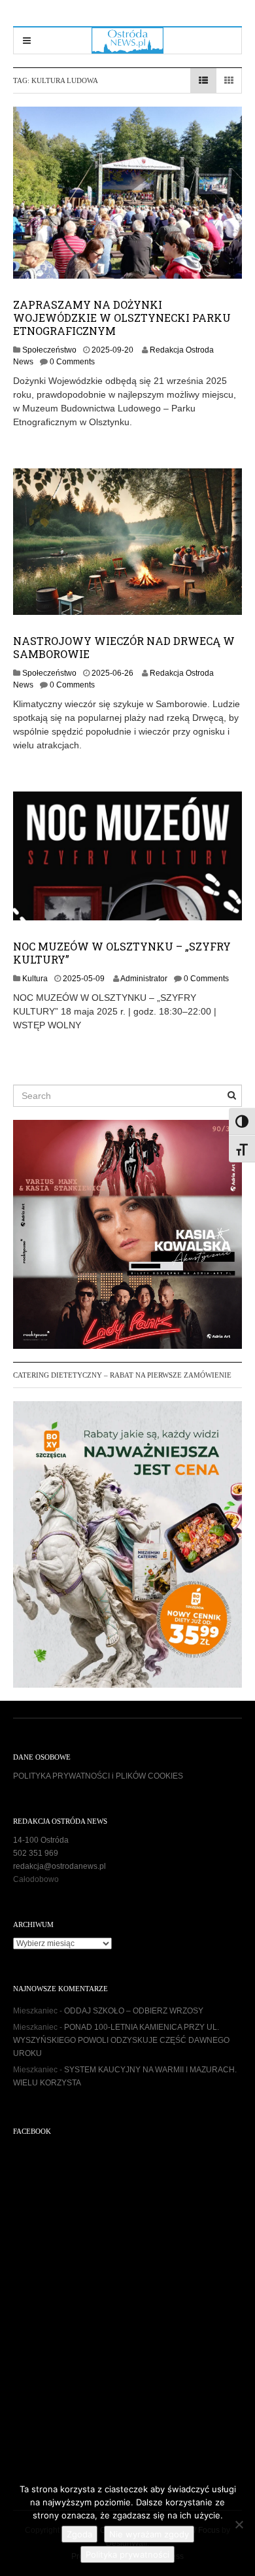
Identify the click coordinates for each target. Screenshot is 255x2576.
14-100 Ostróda (41, 1840)
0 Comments (72, 362)
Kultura (35, 979)
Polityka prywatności (127, 2554)
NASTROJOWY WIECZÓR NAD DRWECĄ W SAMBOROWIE (124, 647)
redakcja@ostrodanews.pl (59, 1866)
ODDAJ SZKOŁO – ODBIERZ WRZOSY (134, 2011)
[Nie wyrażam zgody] (239, 2524)
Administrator (144, 979)
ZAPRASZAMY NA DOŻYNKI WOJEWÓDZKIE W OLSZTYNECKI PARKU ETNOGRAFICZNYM (122, 318)
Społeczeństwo (49, 350)
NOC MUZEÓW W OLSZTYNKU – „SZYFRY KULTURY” (122, 953)
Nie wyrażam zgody (149, 2534)
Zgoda (79, 2534)
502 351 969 (36, 1853)
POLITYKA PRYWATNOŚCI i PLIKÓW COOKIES (98, 1776)
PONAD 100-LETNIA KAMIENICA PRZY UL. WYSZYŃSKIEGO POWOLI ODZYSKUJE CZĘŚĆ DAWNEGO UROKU (121, 2040)
